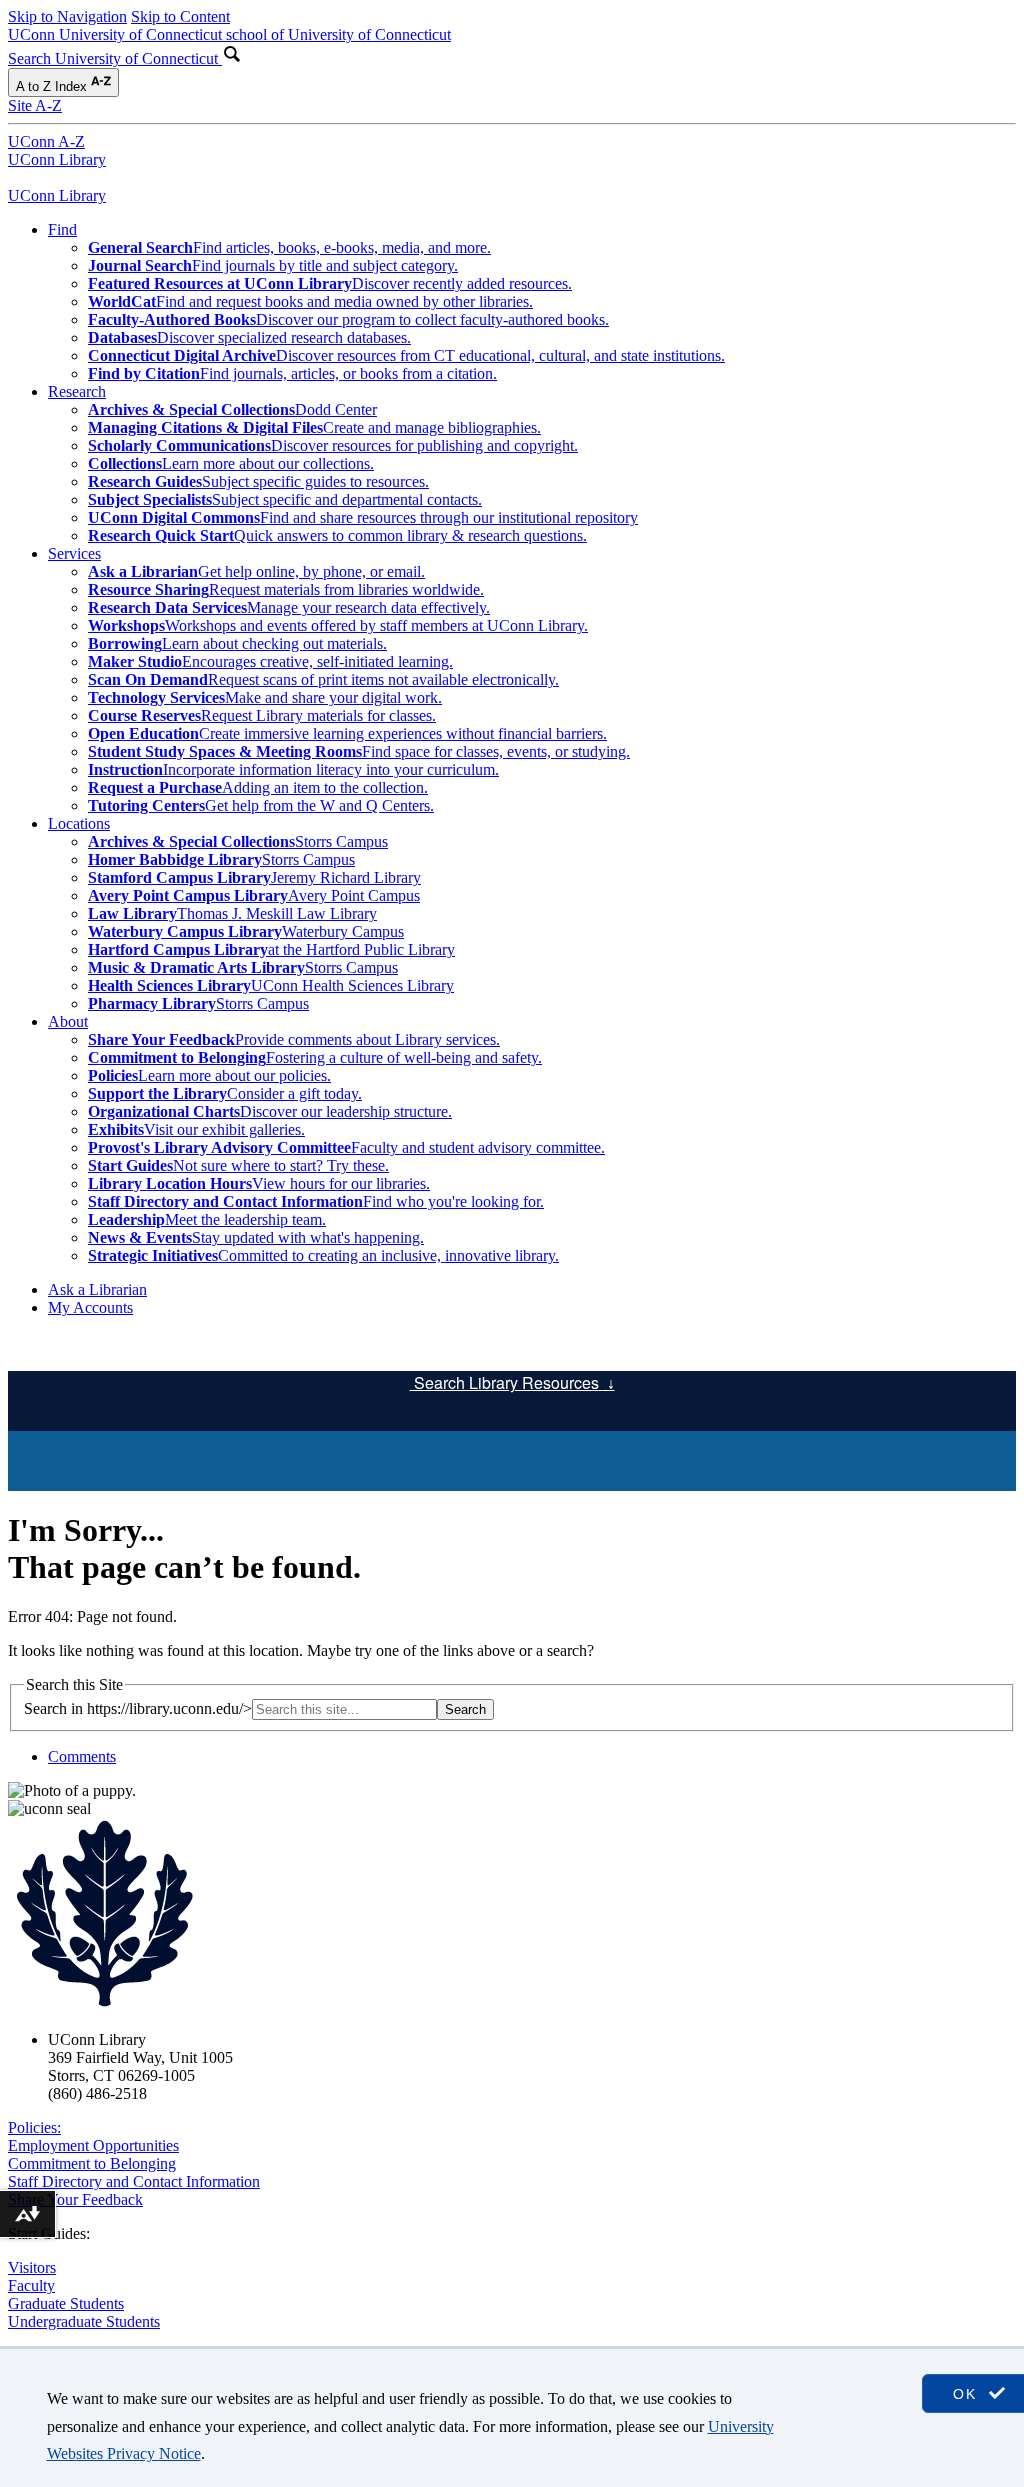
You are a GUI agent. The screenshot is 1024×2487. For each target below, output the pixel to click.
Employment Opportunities (93, 2145)
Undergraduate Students (84, 2321)
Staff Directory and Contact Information (134, 2181)
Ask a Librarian (97, 1289)
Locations (79, 823)
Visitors (32, 2267)
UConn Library (57, 159)
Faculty (31, 2285)
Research (77, 391)
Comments (82, 1756)
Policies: (34, 2127)
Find (62, 229)
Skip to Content (180, 16)
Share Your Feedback (75, 2199)
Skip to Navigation (67, 16)
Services (74, 553)
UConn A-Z (46, 141)
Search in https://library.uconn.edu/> (138, 1708)
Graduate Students (66, 2303)
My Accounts (90, 1307)
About (68, 1021)
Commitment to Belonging (92, 2163)
